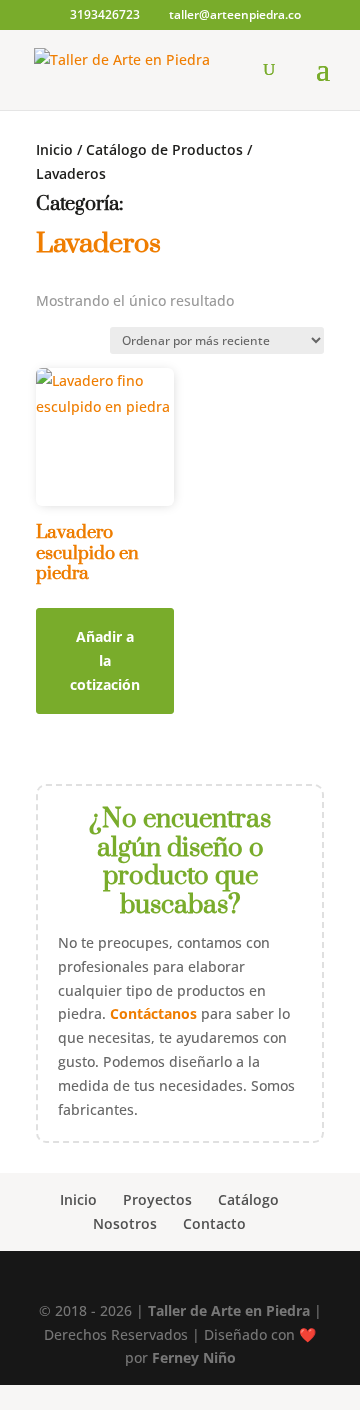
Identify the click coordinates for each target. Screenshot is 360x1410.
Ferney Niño (194, 1357)
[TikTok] (214, 1280)
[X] (257, 1279)
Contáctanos (153, 1013)
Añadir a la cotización (105, 660)
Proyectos (157, 1199)
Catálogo (248, 1199)
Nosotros (125, 1223)
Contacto (214, 1223)
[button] (180, 1397)
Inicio (54, 149)
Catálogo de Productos (164, 149)
